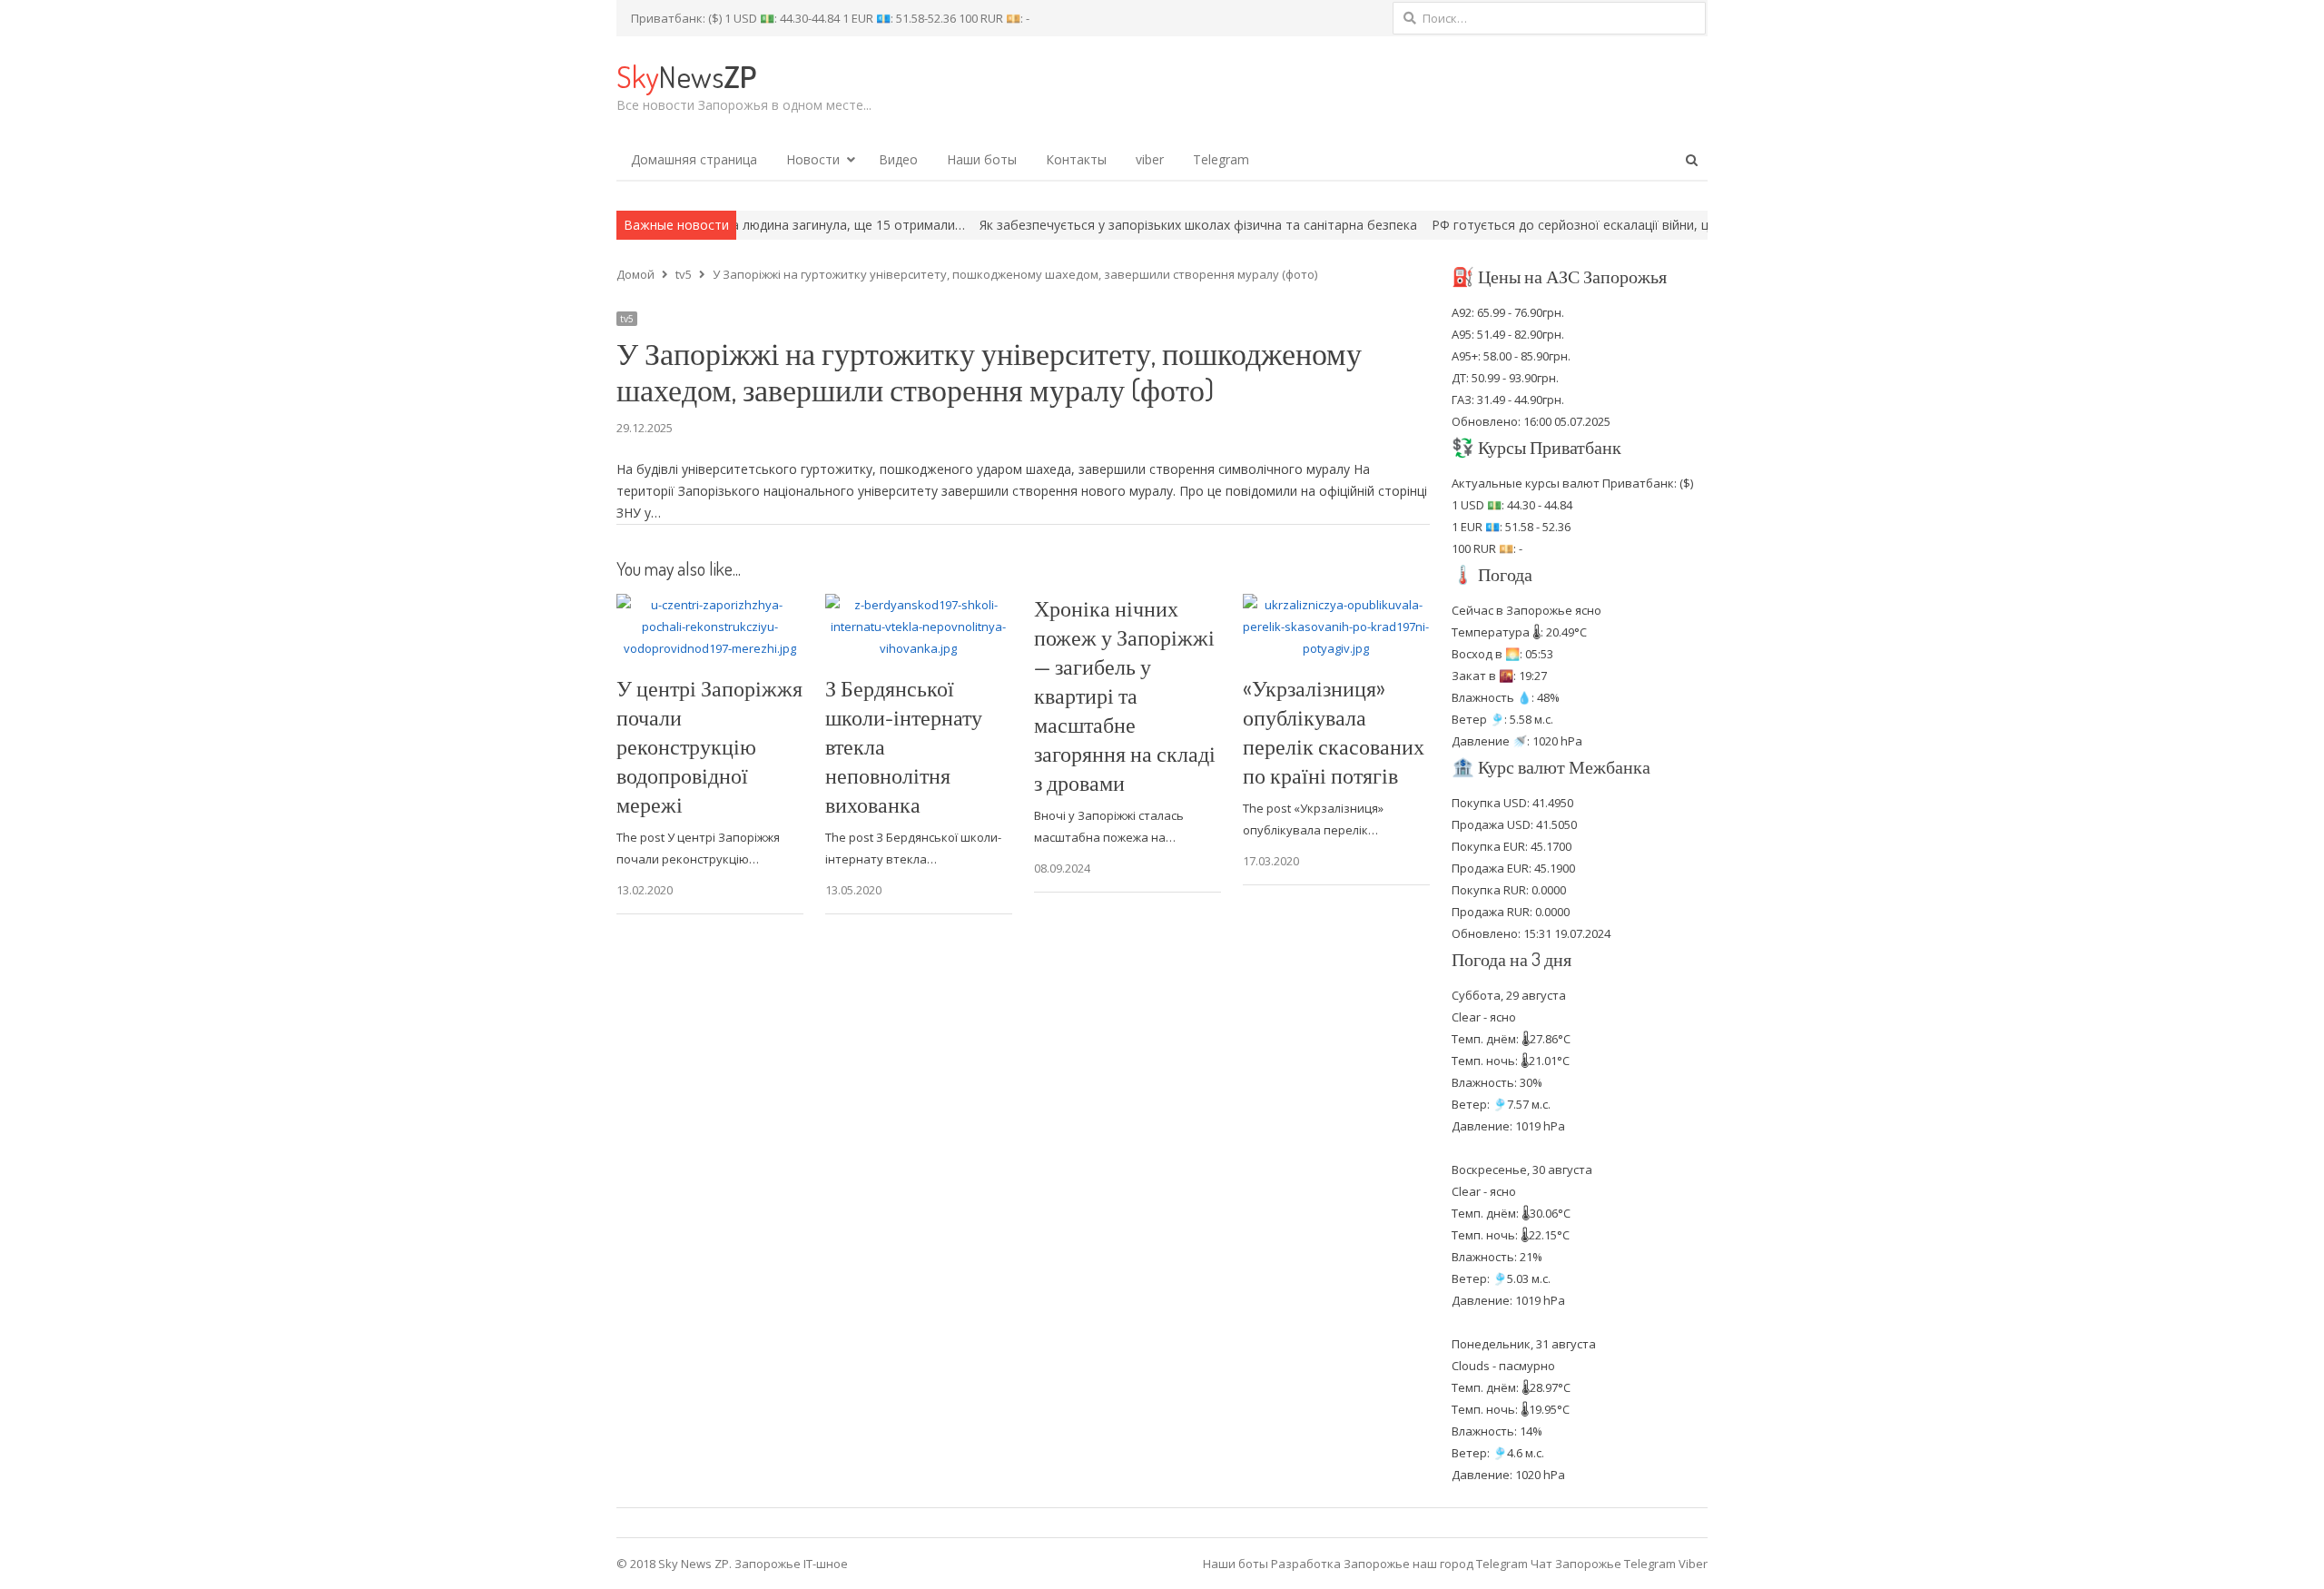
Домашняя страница (694, 159)
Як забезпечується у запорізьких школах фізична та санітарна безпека (1121, 225)
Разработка (1307, 1564)
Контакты (1076, 159)
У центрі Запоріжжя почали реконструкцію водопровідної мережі (709, 746)
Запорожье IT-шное (791, 1564)
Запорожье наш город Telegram (1436, 1564)
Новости (813, 159)
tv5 (627, 319)
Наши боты (982, 159)
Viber (1693, 1564)
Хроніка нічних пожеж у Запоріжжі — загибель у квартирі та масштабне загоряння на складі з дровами (1125, 695)
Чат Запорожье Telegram (1603, 1564)
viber (1150, 159)
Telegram (1221, 159)
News (686, 76)
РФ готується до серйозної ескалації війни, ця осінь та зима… (1545, 225)
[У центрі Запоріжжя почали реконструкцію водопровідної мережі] (710, 605)
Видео (898, 159)
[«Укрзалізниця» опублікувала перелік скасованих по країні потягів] (1336, 605)
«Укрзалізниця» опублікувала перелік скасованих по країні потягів (1334, 731)
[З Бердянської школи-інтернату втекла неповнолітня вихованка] (919, 605)
